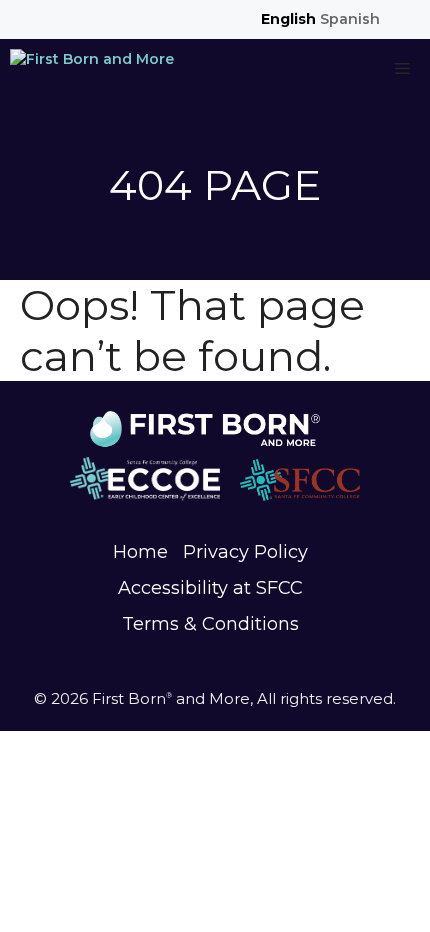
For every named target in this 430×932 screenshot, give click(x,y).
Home (140, 552)
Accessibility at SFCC (210, 588)
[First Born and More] (92, 69)
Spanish (350, 19)
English (288, 19)
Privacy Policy (245, 552)
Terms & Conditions (210, 624)
